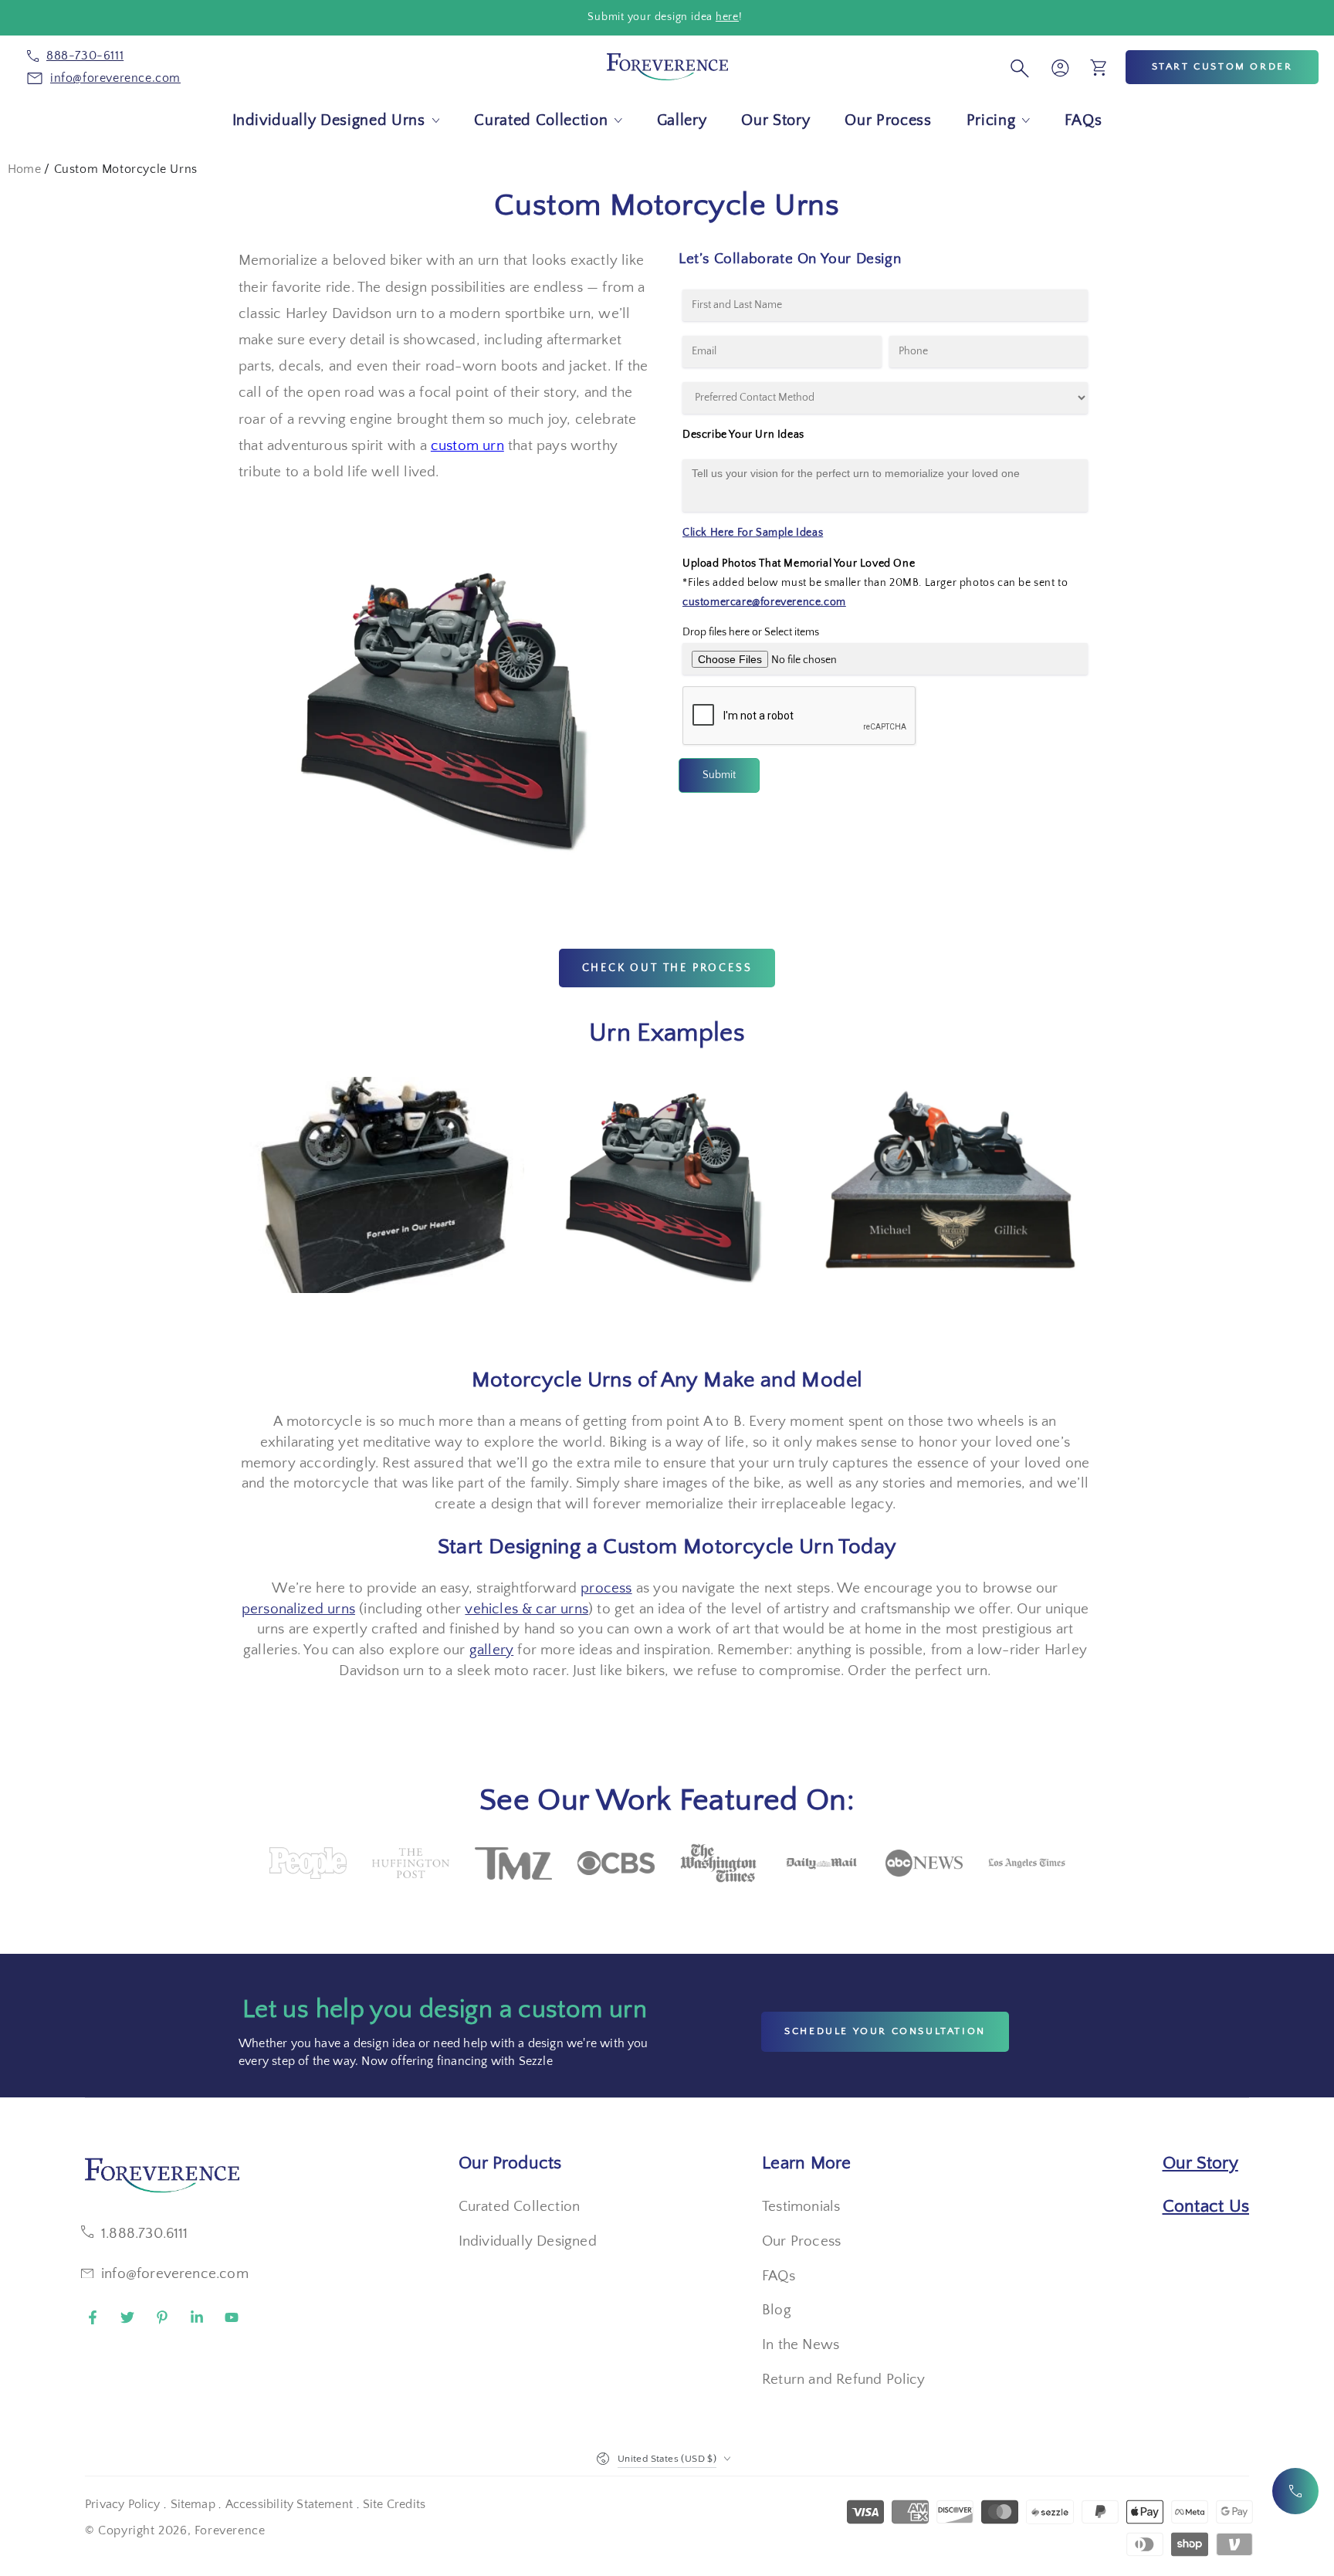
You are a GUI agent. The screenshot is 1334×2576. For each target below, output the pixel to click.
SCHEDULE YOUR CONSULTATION (885, 2031)
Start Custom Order (1222, 66)
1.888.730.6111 (145, 2234)
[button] (1017, 67)
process (606, 1588)
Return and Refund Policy (844, 2380)
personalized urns (298, 1609)
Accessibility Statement (289, 2504)
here (727, 17)
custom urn (467, 446)
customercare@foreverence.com (764, 602)
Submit (719, 775)
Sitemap (193, 2504)
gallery (491, 1650)
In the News (801, 2345)
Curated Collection (519, 2207)
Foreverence (230, 2530)
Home (24, 169)
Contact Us (1206, 2206)
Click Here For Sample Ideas (753, 533)
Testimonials (801, 2207)
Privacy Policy (123, 2504)
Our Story (1200, 2163)
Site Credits (394, 2504)
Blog (777, 2310)
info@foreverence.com (175, 2274)
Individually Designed (528, 2241)
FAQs (779, 2276)
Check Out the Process (667, 968)
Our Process (801, 2241)
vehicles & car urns (526, 1609)
